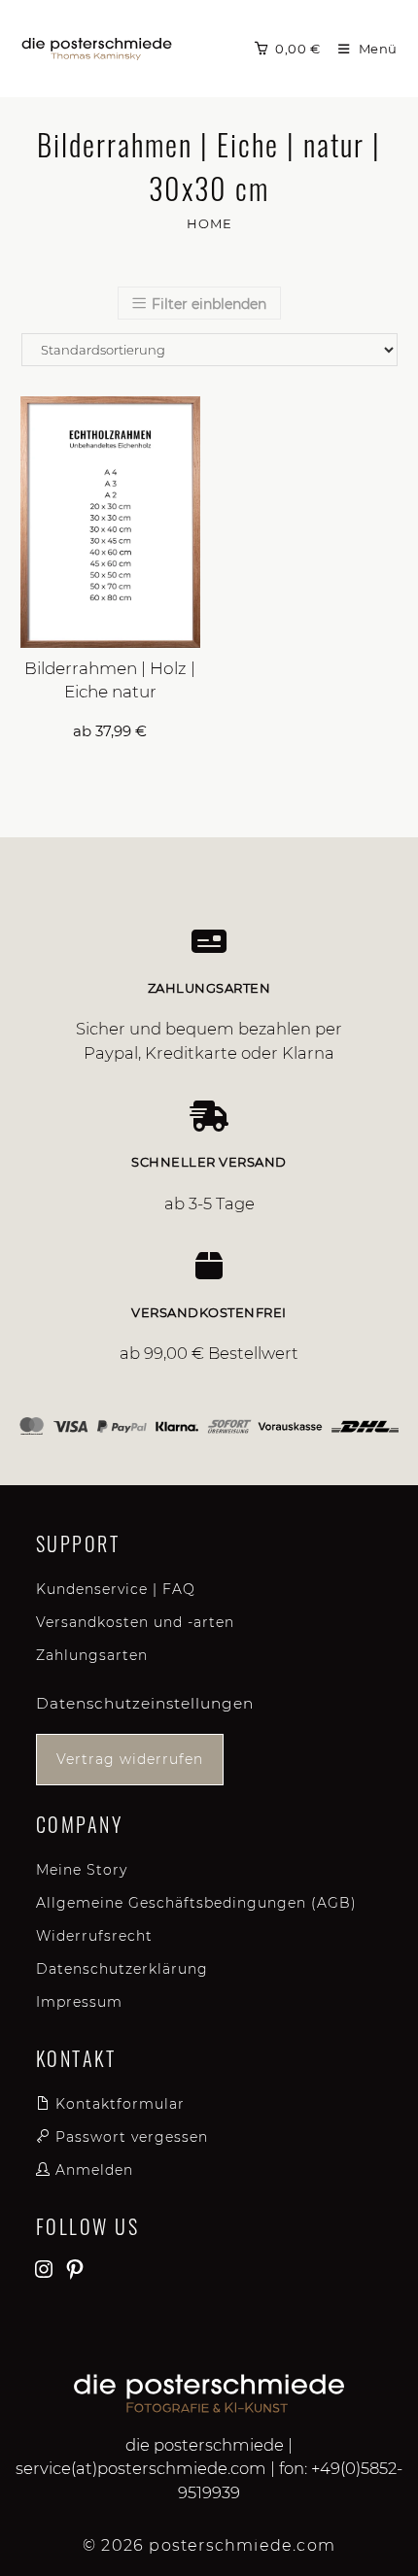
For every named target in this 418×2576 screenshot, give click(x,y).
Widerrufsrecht (94, 1936)
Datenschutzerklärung (122, 1969)
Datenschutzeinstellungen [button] (145, 1703)
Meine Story (82, 1870)
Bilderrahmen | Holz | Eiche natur (110, 680)
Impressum (79, 2002)
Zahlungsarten (92, 1655)
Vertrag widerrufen (130, 1759)
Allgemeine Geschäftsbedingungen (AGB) (196, 1903)
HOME (209, 223)
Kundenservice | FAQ (116, 1589)
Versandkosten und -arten (135, 1622)
